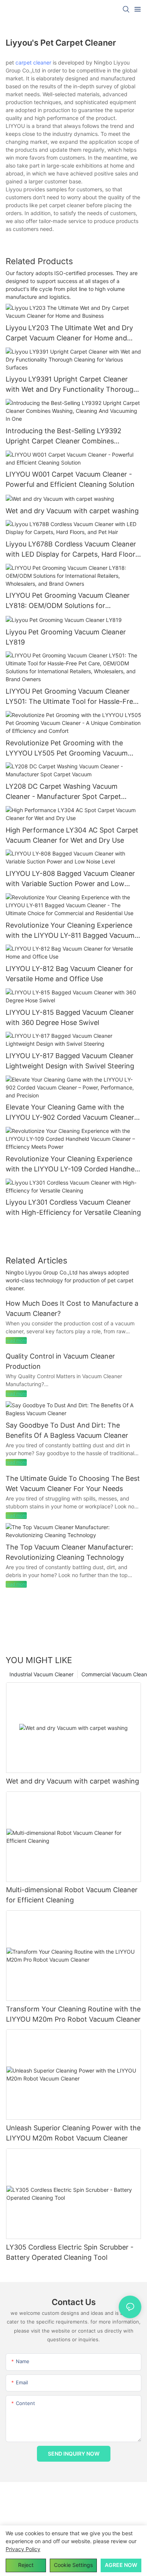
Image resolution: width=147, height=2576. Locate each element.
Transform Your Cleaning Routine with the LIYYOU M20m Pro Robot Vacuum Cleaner (73, 2014)
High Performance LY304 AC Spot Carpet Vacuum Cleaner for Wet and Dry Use (72, 835)
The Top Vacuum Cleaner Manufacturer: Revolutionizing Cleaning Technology (69, 1552)
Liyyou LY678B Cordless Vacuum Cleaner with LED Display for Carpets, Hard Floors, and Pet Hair (73, 550)
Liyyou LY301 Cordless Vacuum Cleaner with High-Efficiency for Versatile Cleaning (73, 1207)
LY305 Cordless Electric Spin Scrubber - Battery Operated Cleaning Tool (70, 2252)
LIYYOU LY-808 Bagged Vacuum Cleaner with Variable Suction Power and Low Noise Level (70, 879)
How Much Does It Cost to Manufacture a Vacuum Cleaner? (72, 1308)
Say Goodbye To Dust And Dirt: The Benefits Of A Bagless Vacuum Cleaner (67, 1430)
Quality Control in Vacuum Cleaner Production (60, 1361)
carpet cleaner (33, 62)
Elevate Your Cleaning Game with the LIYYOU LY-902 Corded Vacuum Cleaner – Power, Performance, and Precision (73, 1113)
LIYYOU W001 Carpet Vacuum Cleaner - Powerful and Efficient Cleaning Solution (70, 479)
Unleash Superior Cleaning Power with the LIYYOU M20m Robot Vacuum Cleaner (73, 2133)
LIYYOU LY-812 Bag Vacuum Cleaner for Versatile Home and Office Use (69, 974)
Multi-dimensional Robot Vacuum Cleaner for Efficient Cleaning (72, 1895)
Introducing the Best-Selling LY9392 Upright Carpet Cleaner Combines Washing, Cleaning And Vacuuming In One (72, 436)
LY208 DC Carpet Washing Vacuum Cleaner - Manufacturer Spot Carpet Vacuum (63, 792)
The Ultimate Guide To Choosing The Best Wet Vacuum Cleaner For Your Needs (73, 1483)
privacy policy (23, 2549)
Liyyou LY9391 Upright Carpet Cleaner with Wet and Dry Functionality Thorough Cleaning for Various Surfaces (72, 385)
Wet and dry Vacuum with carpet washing (72, 511)
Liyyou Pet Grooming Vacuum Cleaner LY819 (66, 637)
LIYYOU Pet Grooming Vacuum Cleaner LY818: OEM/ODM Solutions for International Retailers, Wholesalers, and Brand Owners (70, 601)
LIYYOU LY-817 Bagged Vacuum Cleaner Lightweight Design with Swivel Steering (70, 1061)
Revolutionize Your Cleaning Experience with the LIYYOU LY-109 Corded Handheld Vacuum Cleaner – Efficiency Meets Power (73, 1164)
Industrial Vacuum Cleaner (41, 1674)
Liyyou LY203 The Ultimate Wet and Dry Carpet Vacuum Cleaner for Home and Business (69, 333)
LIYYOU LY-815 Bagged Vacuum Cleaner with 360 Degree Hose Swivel (70, 1017)
